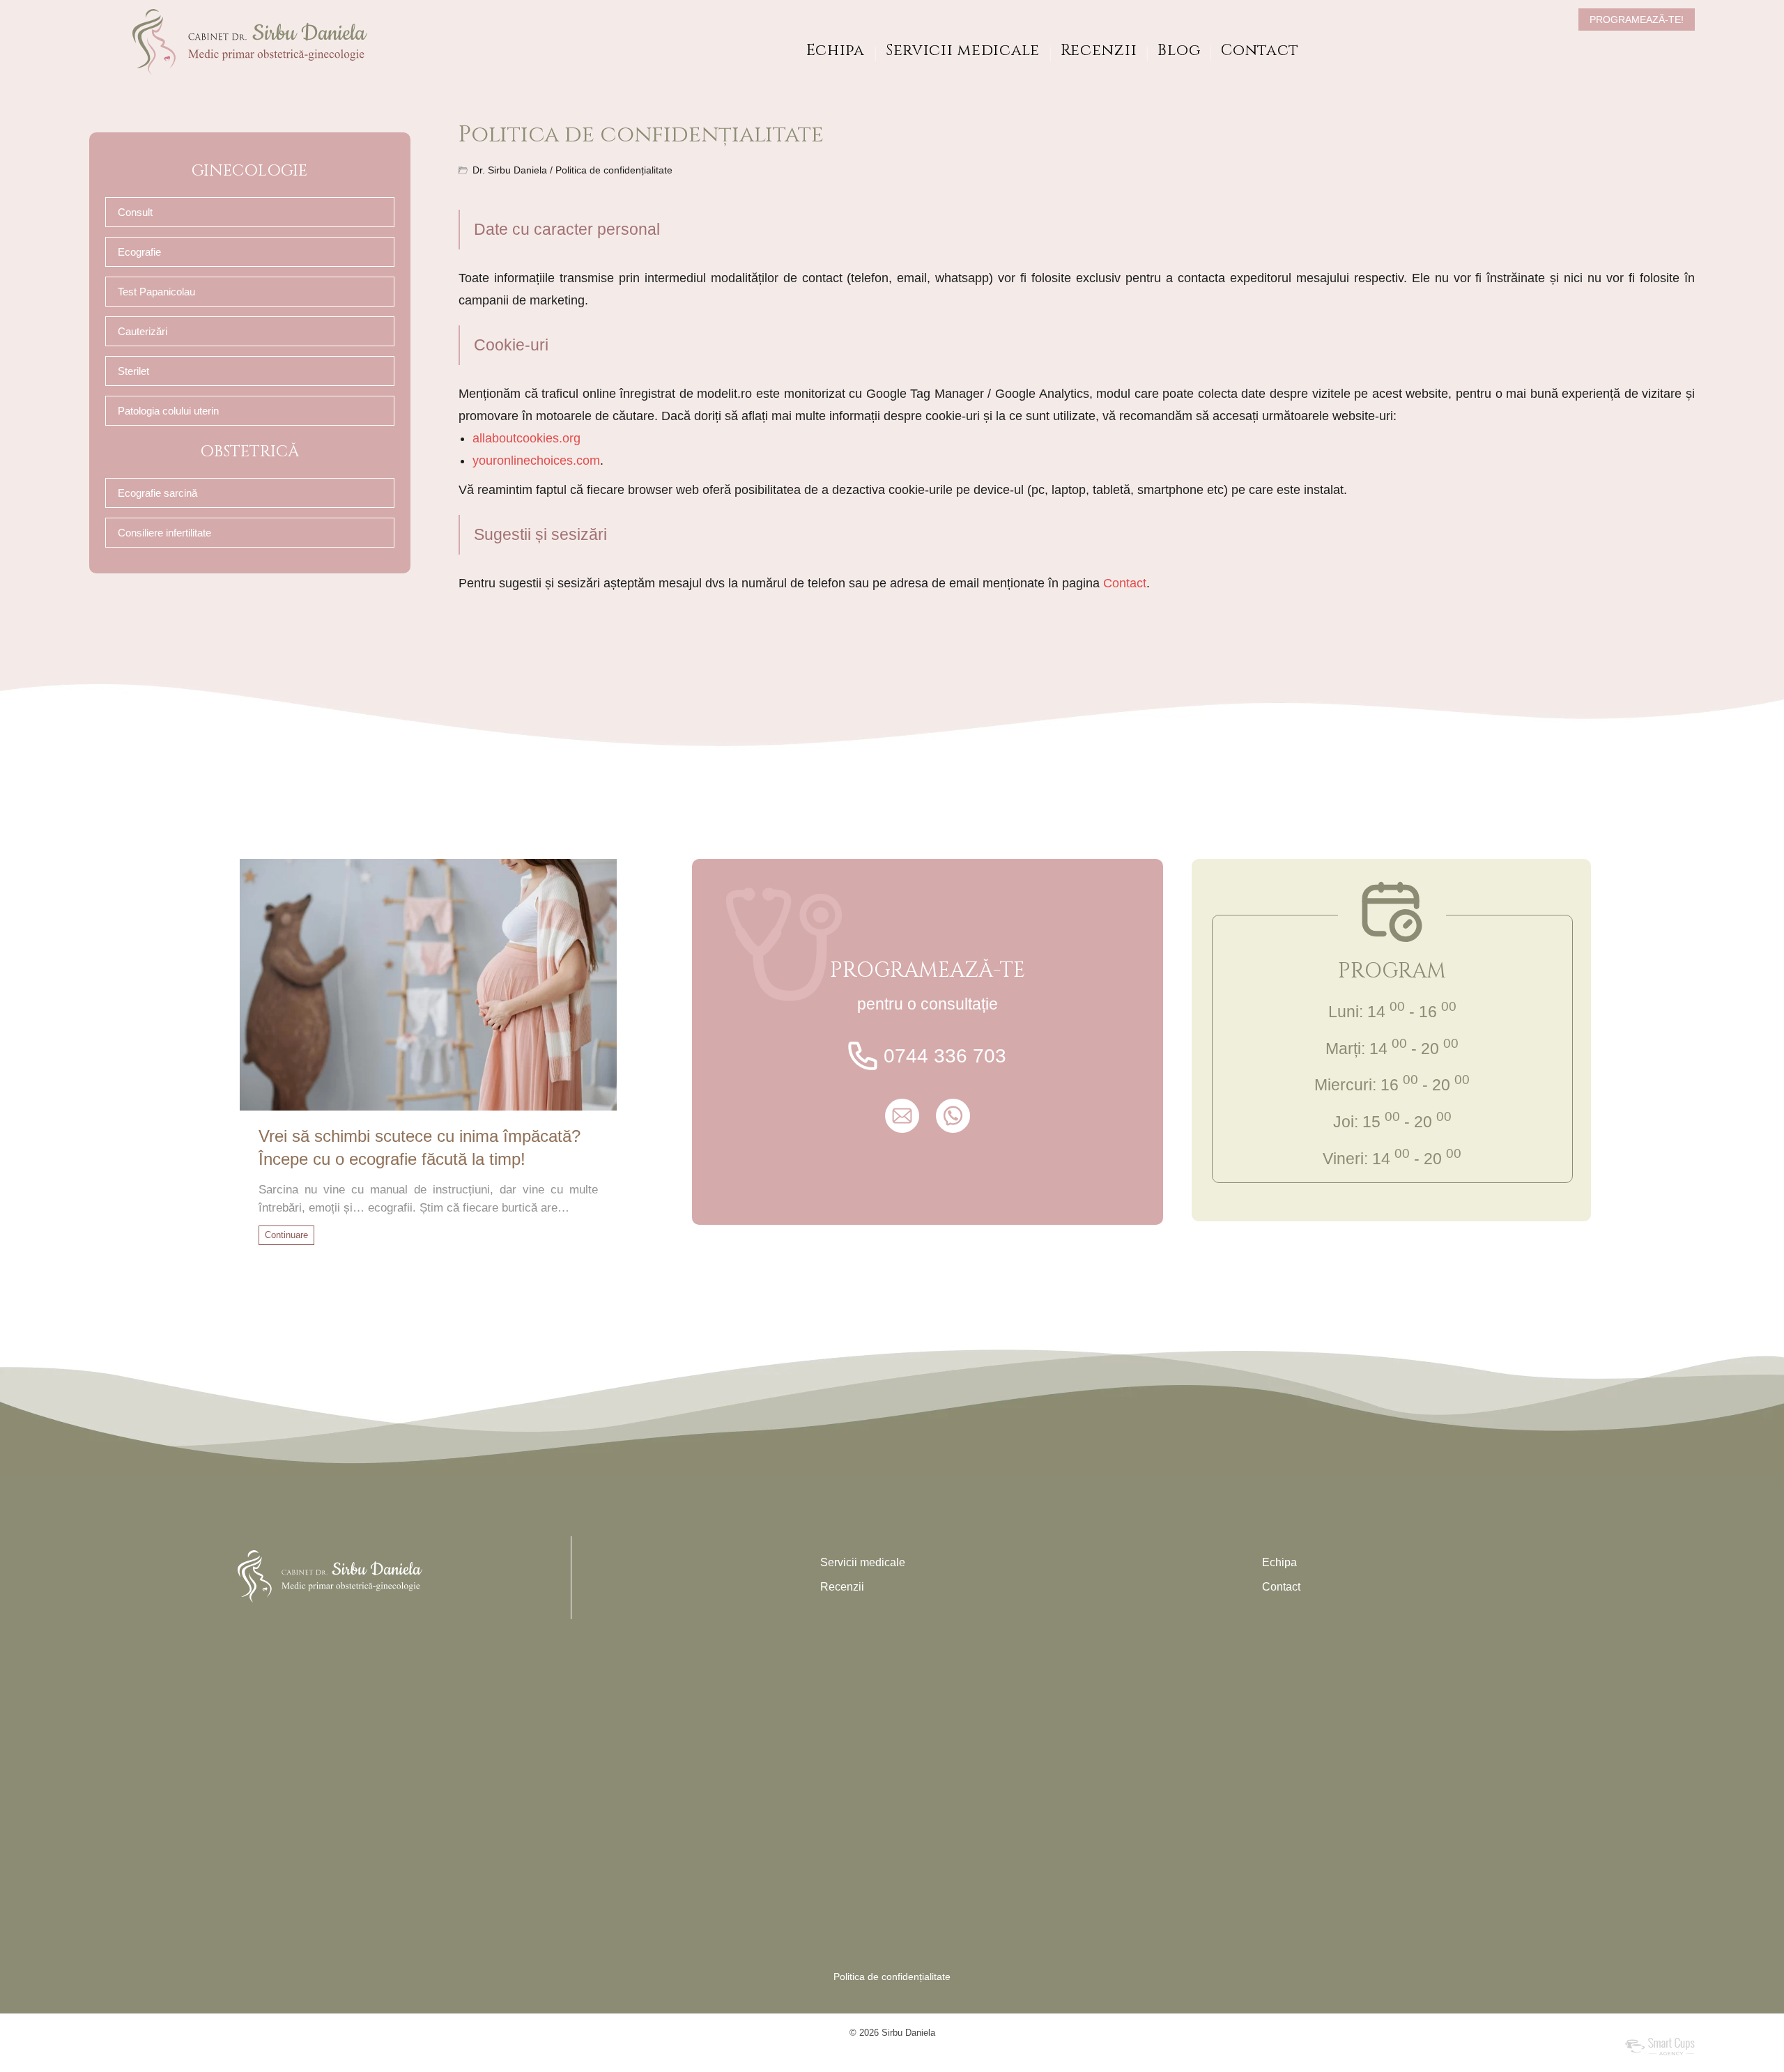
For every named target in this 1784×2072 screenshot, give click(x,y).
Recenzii (1099, 51)
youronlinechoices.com (536, 461)
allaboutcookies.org (526, 438)
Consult (135, 212)
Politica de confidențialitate (892, 1977)
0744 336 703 (945, 1056)
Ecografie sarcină (157, 493)
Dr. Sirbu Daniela (510, 170)
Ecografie (139, 252)
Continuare (286, 1235)
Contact (1260, 51)
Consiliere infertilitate (164, 533)
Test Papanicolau (156, 292)
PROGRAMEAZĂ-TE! (1637, 20)
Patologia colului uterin (168, 411)
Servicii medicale (963, 51)
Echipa (836, 51)
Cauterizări (143, 331)
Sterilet (133, 371)
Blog (1179, 51)
